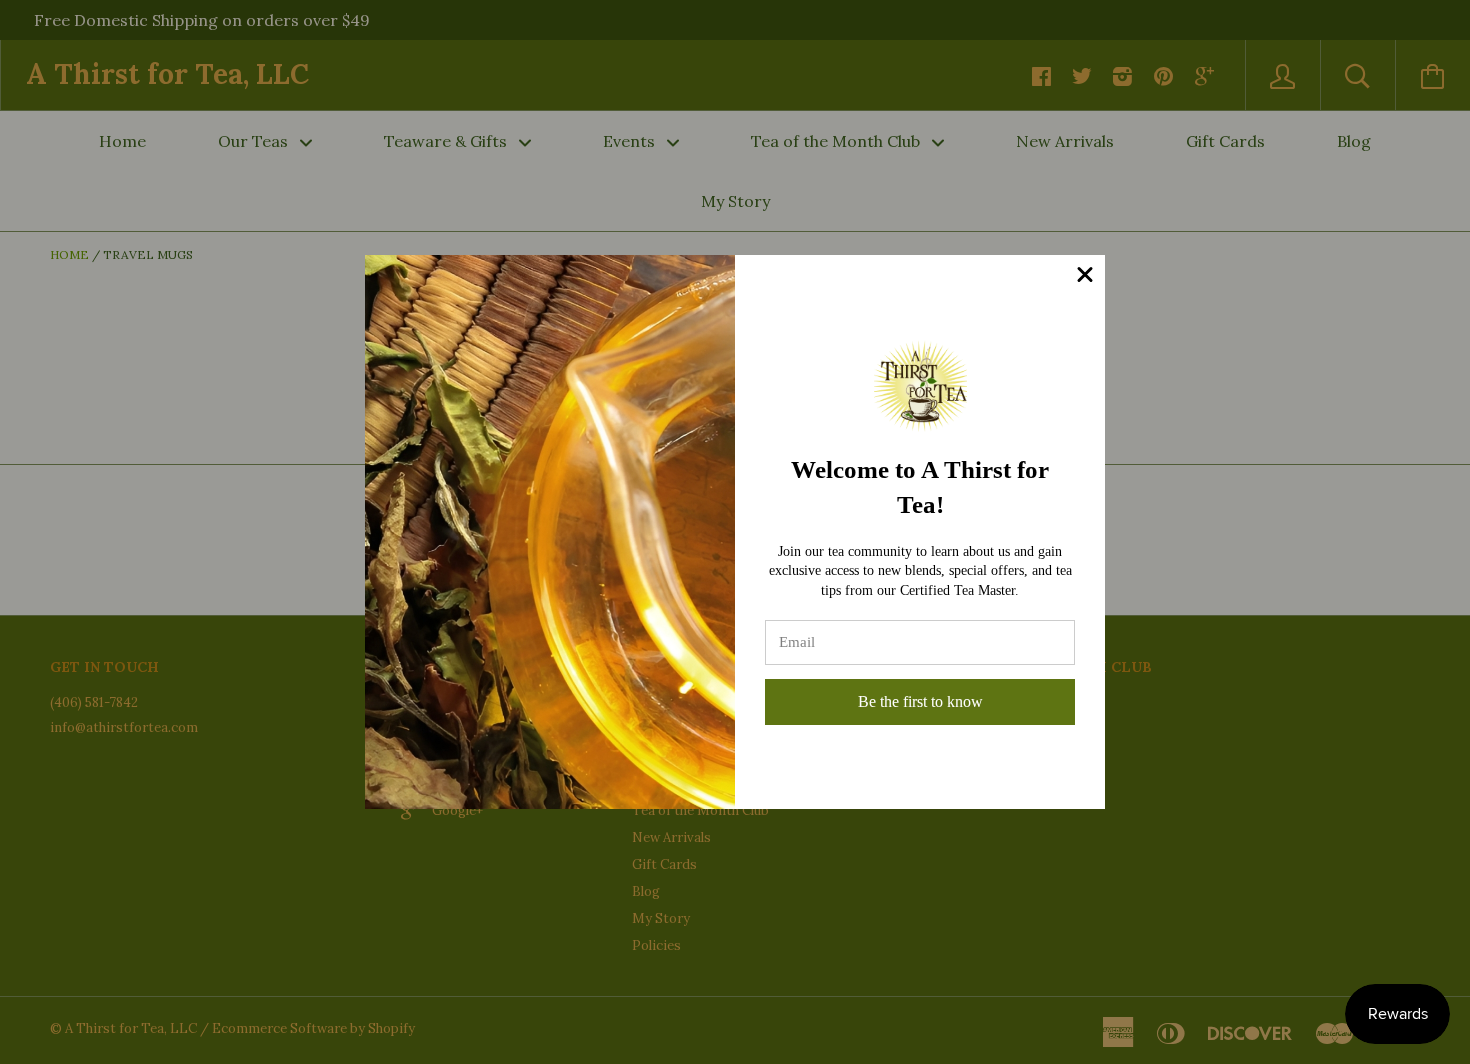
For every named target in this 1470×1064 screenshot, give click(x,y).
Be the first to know (920, 701)
